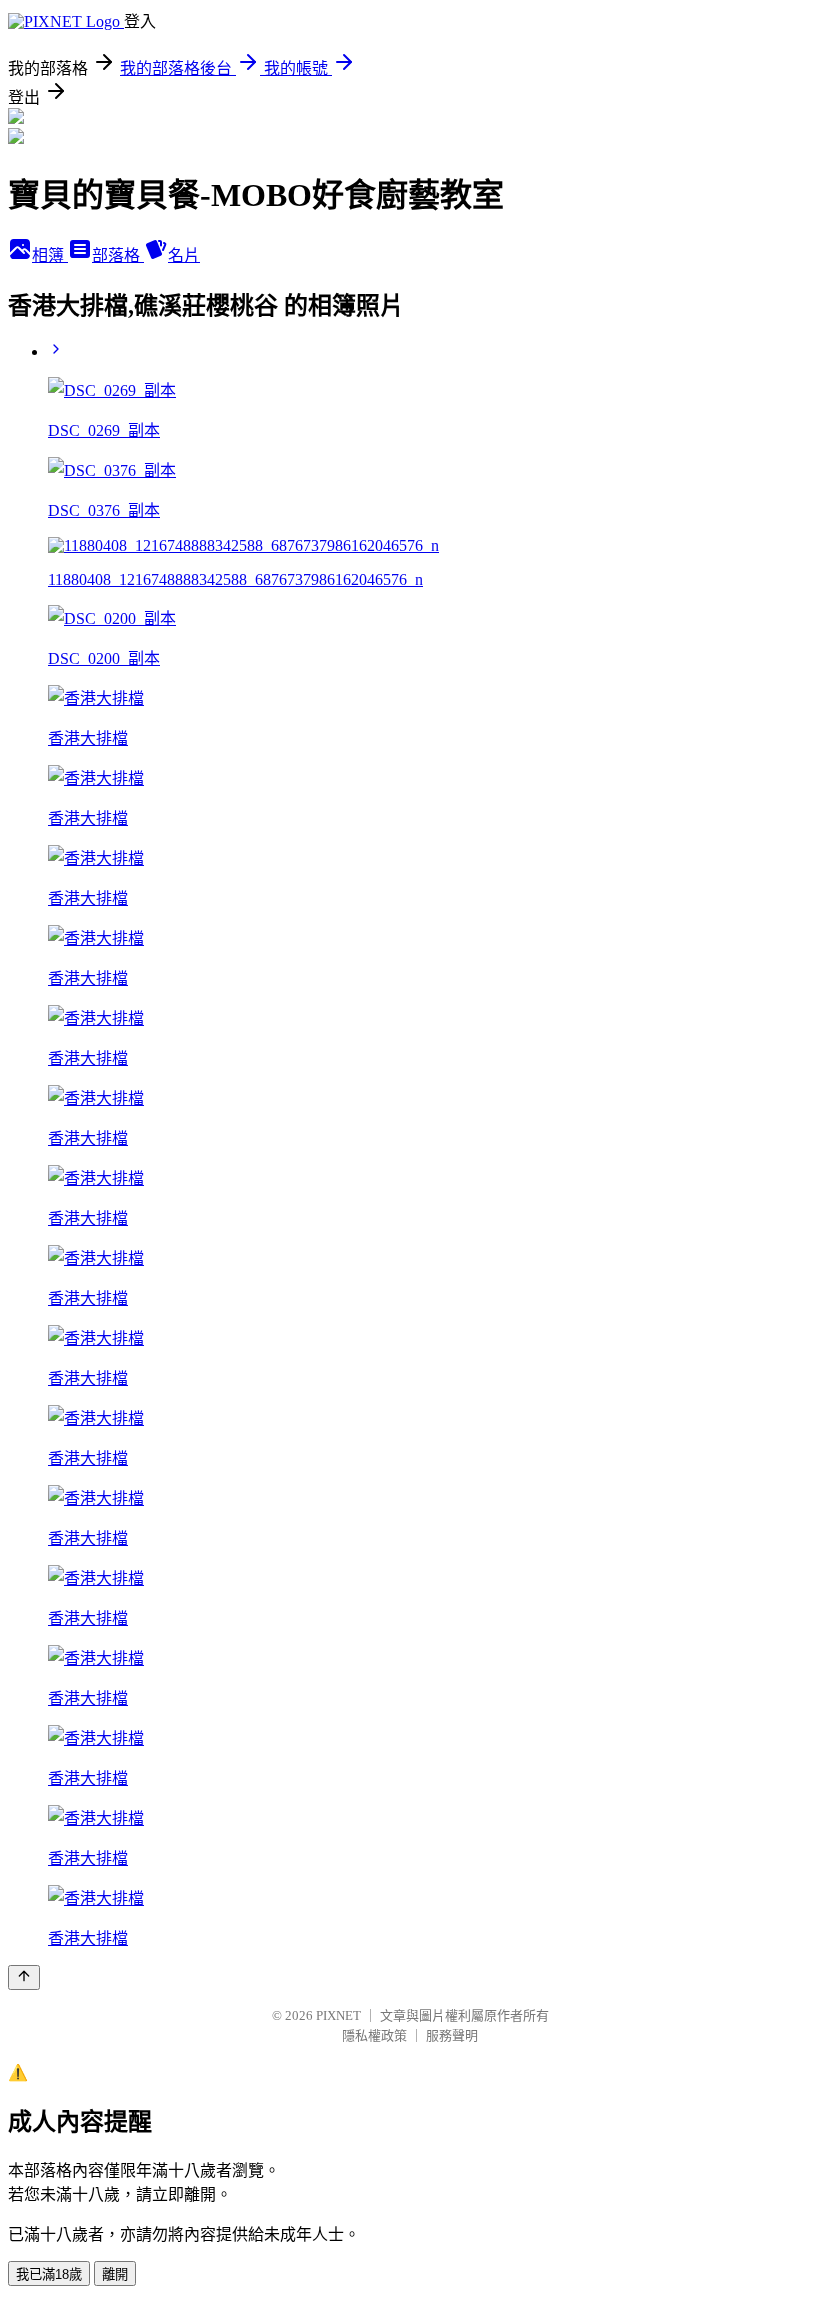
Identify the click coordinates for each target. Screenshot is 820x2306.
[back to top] (24, 1977)
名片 (184, 255)
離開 (115, 2274)
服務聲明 (452, 2035)
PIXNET (338, 2015)
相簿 (50, 255)
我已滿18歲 (49, 2274)
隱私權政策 (374, 2035)
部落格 (118, 255)
